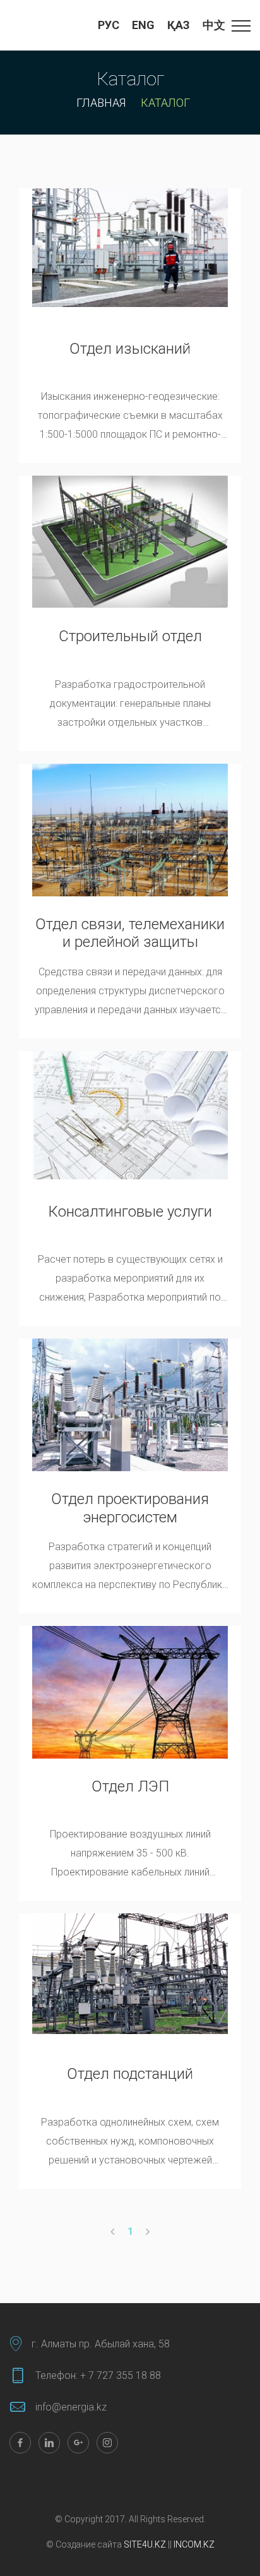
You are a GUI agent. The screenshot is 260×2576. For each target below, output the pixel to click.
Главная (101, 103)
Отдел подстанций (130, 2074)
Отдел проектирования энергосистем (130, 1508)
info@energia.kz (71, 2407)
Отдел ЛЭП (130, 1786)
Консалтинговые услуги (130, 1212)
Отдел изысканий (130, 349)
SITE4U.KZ (145, 2544)
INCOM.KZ (193, 2544)
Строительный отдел (130, 636)
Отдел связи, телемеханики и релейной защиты (130, 933)
